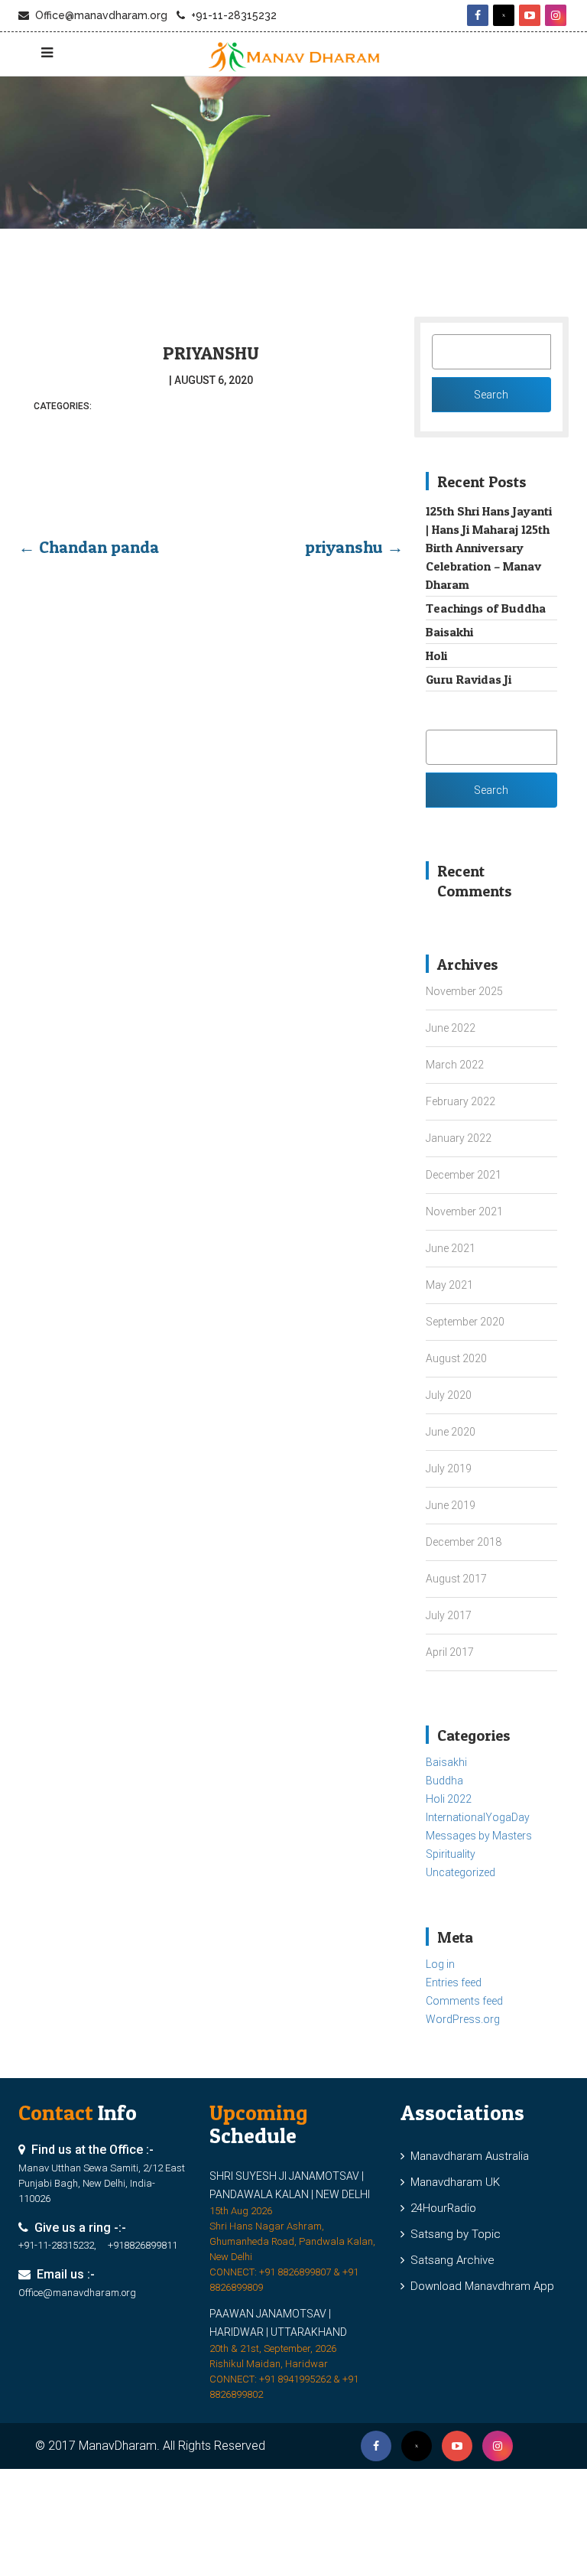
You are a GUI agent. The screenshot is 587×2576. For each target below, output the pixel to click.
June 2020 (451, 1432)
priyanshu (211, 353)
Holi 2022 (449, 1799)
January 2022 (459, 1138)
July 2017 (449, 1615)
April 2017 (450, 1652)
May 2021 (449, 1285)
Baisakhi (449, 632)
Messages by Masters (479, 1836)
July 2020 (449, 1395)
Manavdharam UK (452, 2182)
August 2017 (456, 1579)
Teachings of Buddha (486, 608)
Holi (436, 655)
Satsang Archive (449, 2260)
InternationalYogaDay (478, 1817)
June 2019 (451, 1505)
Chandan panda (89, 547)
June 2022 (451, 1028)
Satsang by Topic (452, 2234)
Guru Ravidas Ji (469, 679)
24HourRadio (440, 2208)
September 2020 (465, 1322)
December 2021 (464, 1175)
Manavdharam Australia (467, 2156)
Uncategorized (461, 1872)
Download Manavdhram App (479, 2286)
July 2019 (449, 1469)
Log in (440, 1964)
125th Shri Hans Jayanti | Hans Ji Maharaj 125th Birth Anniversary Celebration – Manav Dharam (489, 548)
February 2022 (461, 1101)
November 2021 (464, 1212)
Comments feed (464, 2001)
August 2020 (456, 1358)
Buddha (444, 1781)
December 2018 (464, 1542)
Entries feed (454, 1982)
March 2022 (455, 1065)
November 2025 (464, 991)
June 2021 (451, 1248)
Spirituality (451, 1854)
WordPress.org (463, 2019)
